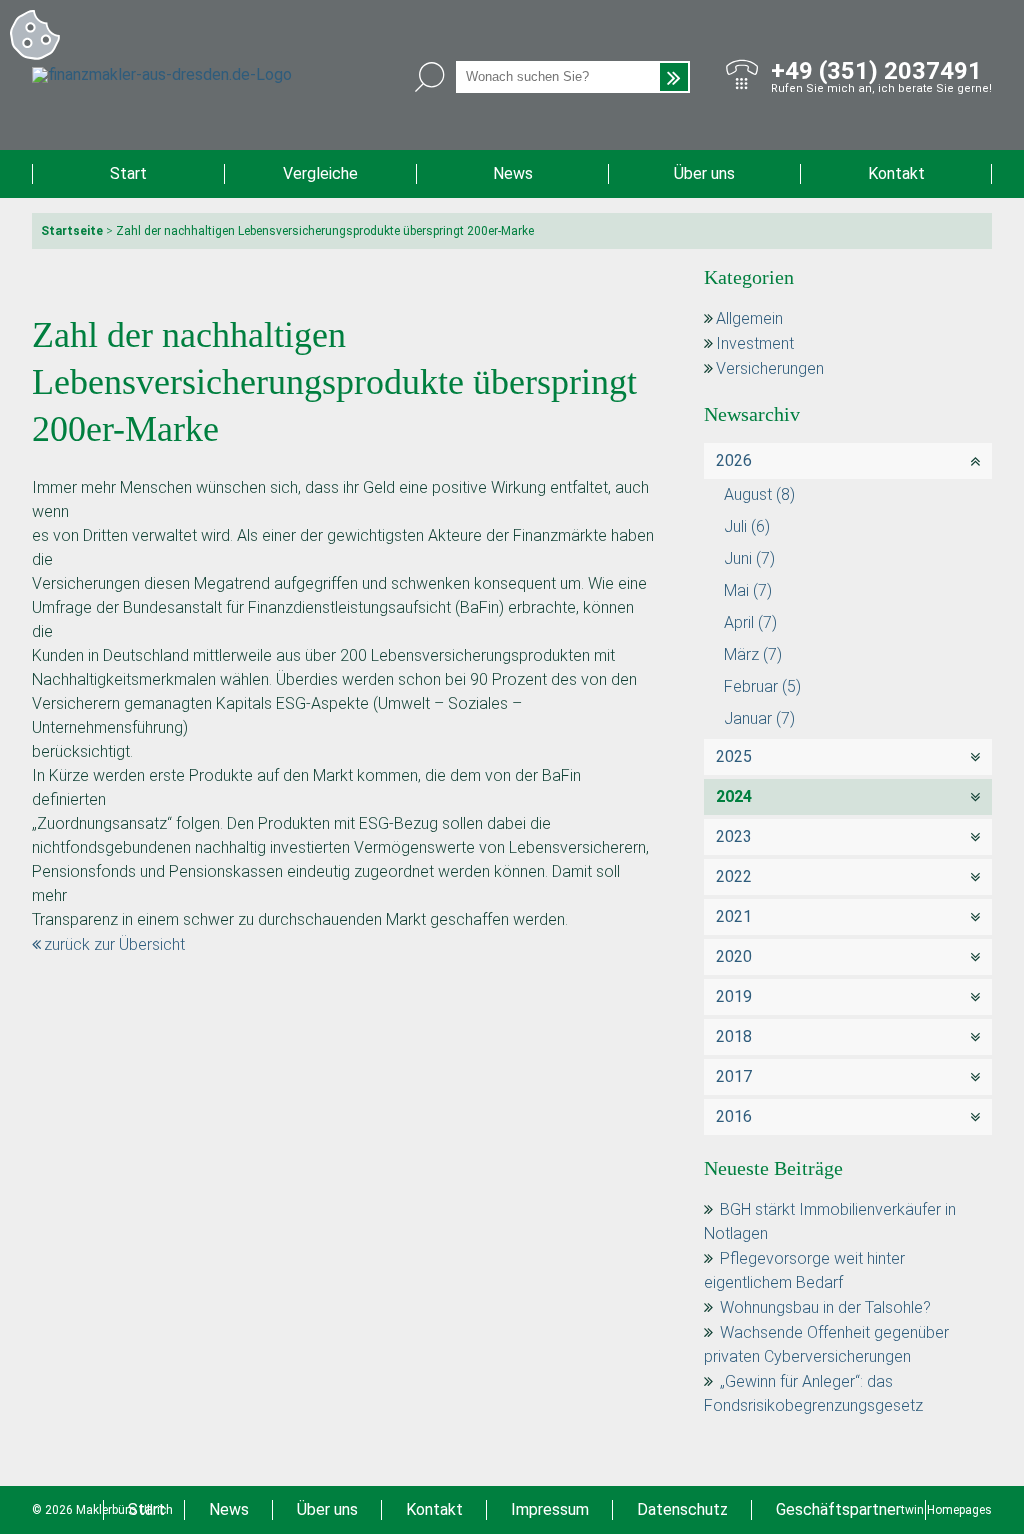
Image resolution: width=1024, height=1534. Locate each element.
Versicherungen (770, 368)
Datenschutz (682, 1509)
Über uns (704, 173)
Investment (755, 343)
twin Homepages (946, 1510)
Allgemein (749, 318)
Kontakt (896, 173)
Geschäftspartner (838, 1509)
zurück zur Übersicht (114, 944)
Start (128, 173)
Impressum (550, 1509)
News (513, 173)
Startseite (72, 231)
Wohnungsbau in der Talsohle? (825, 1307)
